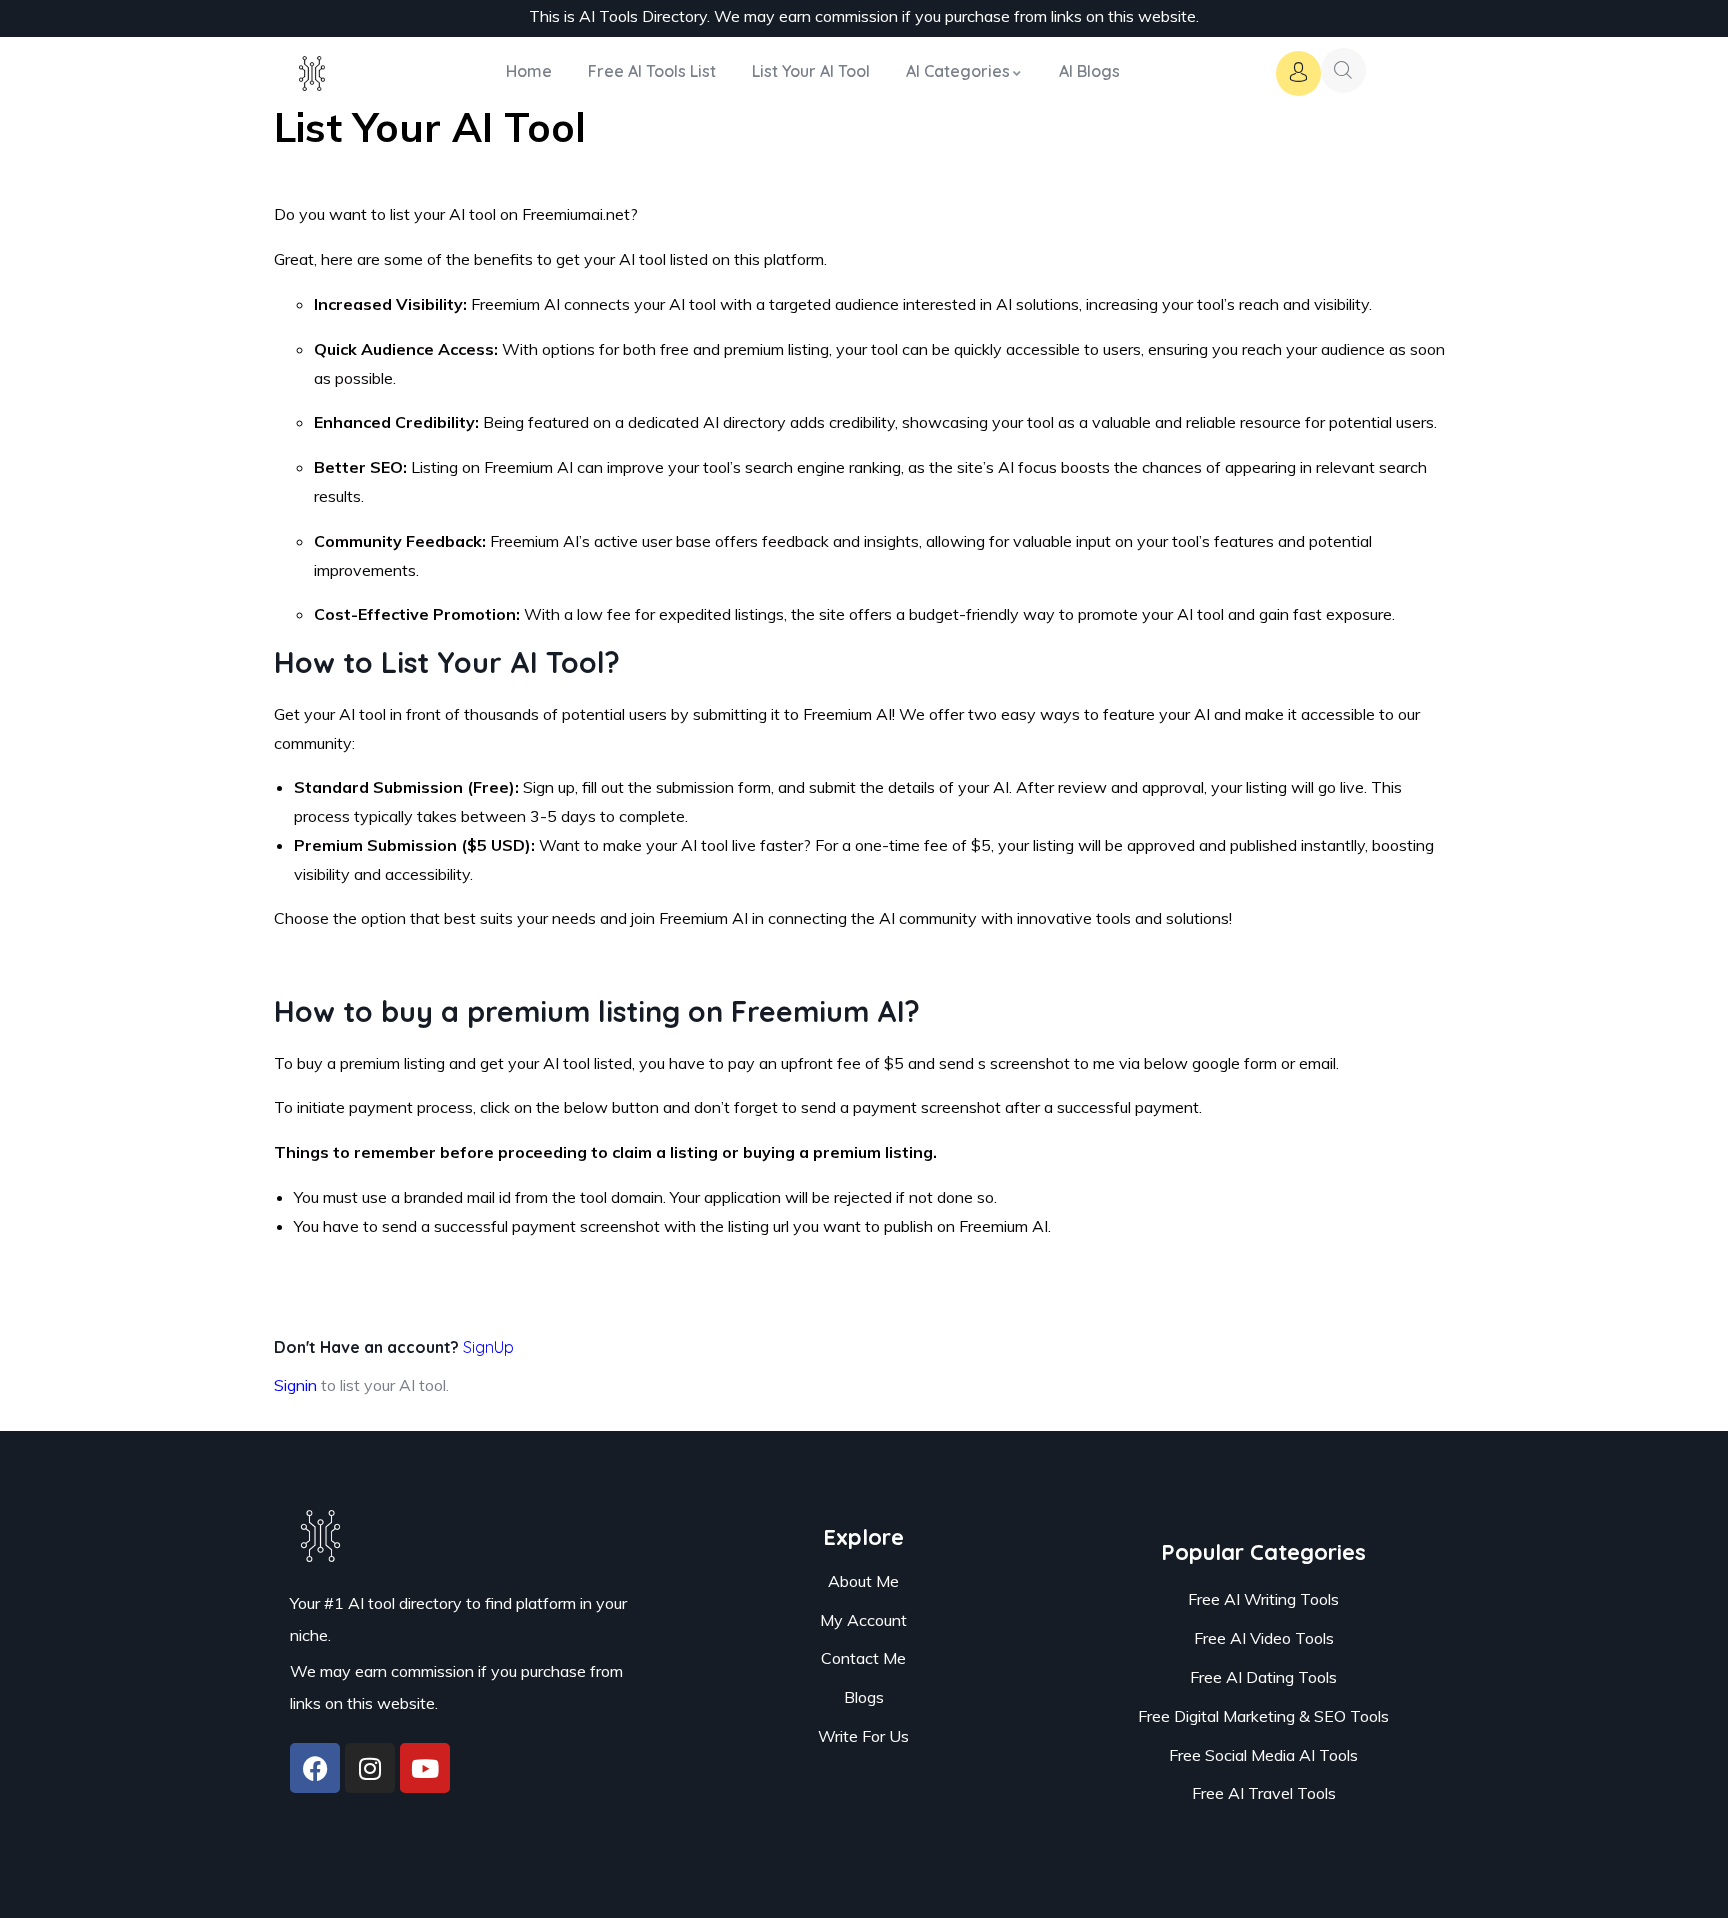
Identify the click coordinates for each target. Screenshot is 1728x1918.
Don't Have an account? (394, 1347)
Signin (295, 1385)
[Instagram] (370, 1768)
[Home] (312, 81)
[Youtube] (425, 1768)
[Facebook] (315, 1768)
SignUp (488, 1347)
